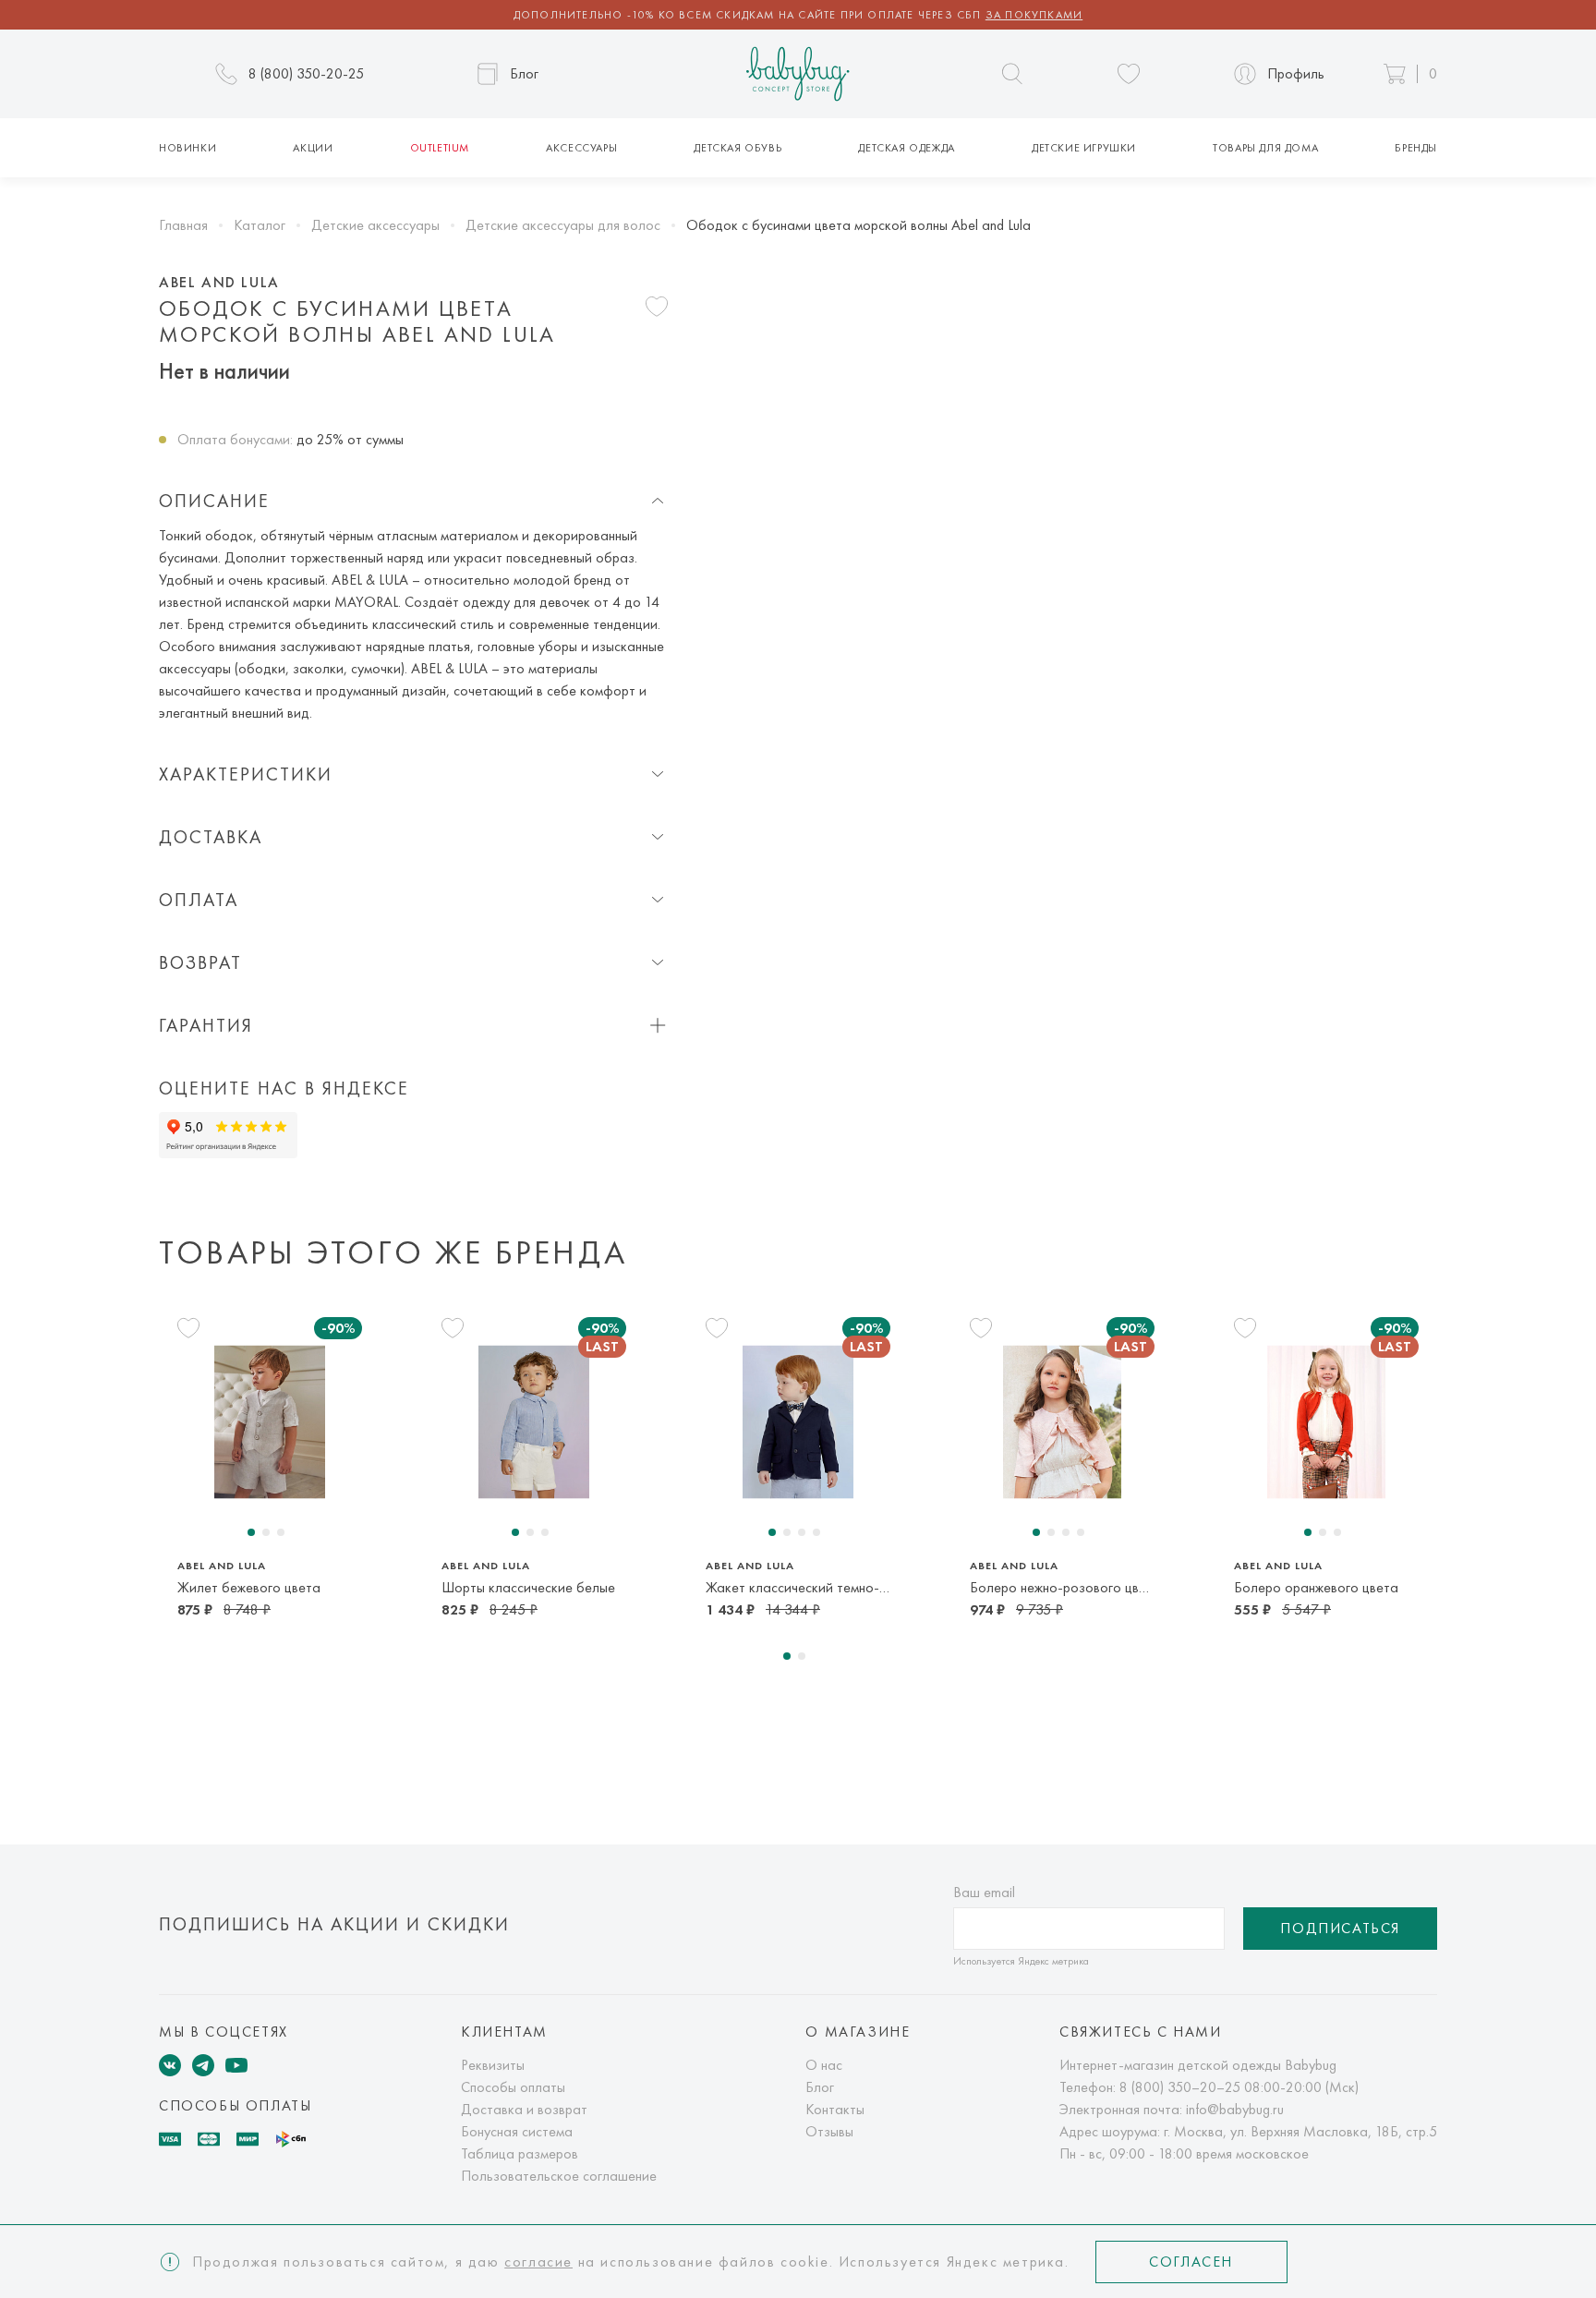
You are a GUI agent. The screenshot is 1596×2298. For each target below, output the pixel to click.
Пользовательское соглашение (559, 2176)
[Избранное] (1129, 74)
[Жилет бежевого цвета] (270, 1422)
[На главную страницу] (798, 74)
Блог (820, 2087)
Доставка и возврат (524, 2109)
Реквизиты (493, 2065)
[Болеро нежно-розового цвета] (1062, 1422)
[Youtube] (236, 2065)
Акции (313, 148)
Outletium (440, 148)
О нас (824, 2065)
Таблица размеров (520, 2153)
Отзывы (829, 2131)
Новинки (187, 148)
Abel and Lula (219, 283)
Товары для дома (1265, 148)
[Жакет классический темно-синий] (798, 1422)
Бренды (1416, 148)
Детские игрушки (1084, 148)
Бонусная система (517, 2131)
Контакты (835, 2109)
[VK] (170, 2065)
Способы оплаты (513, 2087)
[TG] (203, 2065)
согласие (538, 2262)
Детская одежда (906, 148)
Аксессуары (581, 148)
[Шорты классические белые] (534, 1422)
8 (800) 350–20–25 (1180, 2087)
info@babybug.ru (1235, 2109)
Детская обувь (738, 148)
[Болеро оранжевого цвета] (1326, 1422)
